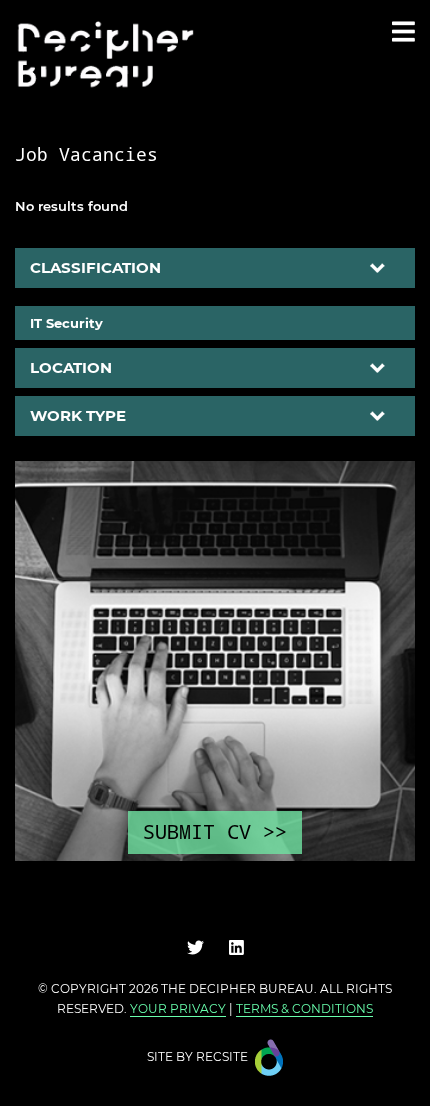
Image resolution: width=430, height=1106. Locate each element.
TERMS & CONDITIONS (304, 1008)
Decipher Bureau (251, 988)
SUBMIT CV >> (215, 832)
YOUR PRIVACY (178, 1008)
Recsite (222, 1056)
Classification (95, 267)
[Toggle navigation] (403, 31)
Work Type (78, 415)
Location (71, 367)
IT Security (66, 323)
